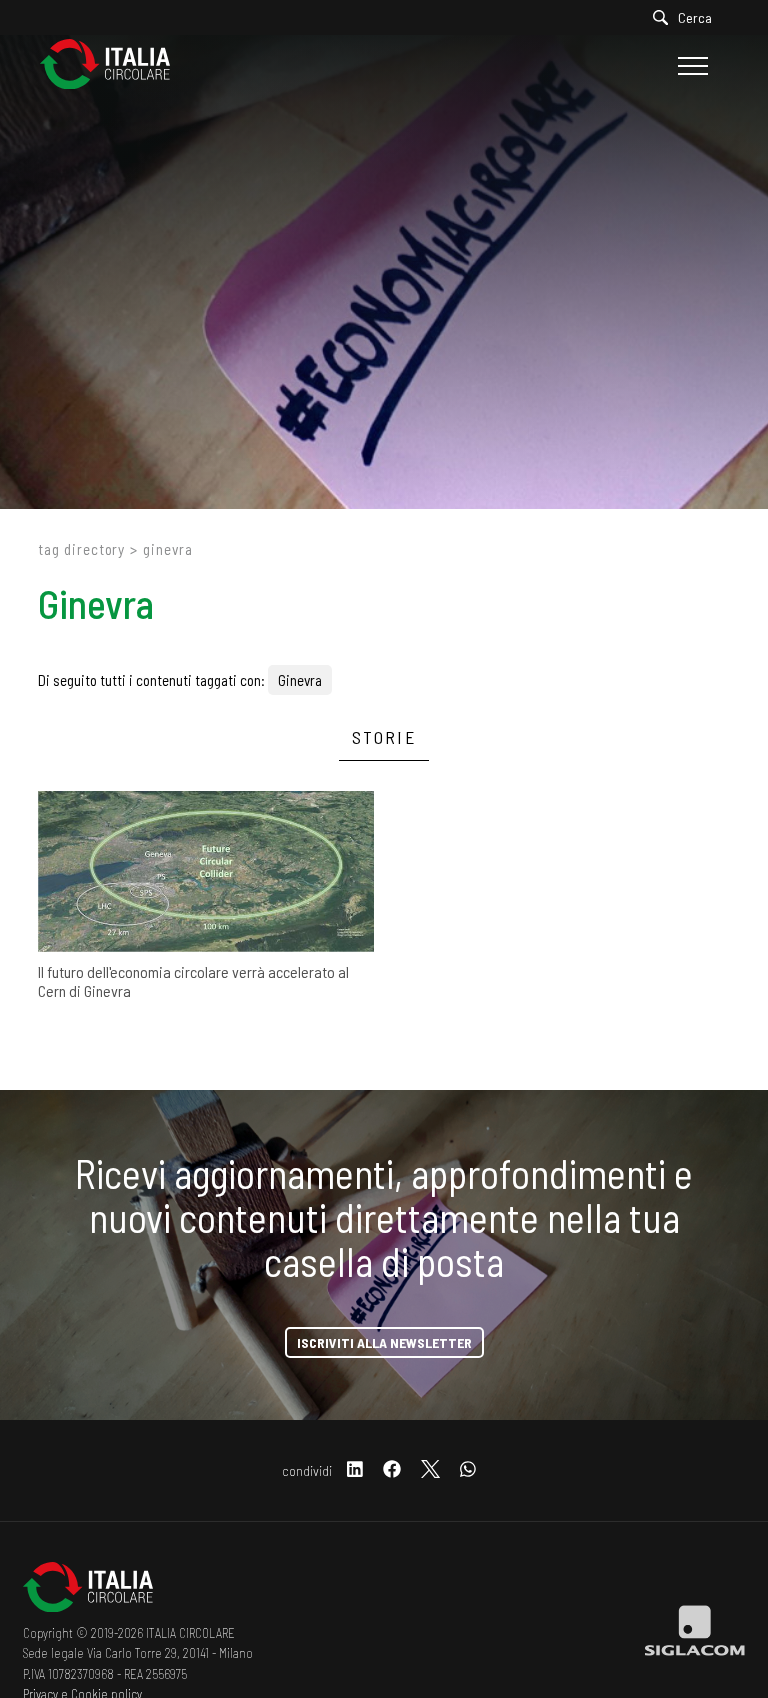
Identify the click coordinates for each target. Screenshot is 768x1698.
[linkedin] (355, 1470)
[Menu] (690, 66)
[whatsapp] (468, 1470)
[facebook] (392, 1470)
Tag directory (81, 549)
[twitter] (430, 1470)
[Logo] (115, 65)
